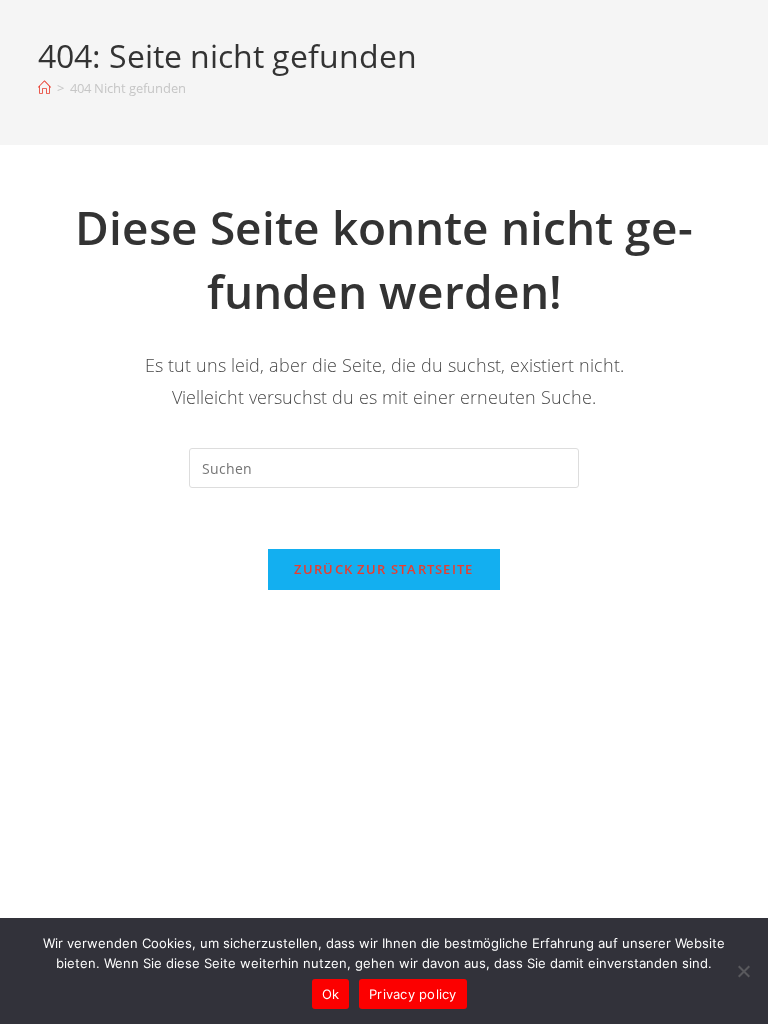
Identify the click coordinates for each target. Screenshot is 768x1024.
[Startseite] (44, 88)
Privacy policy (413, 994)
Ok (331, 994)
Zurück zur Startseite (383, 569)
